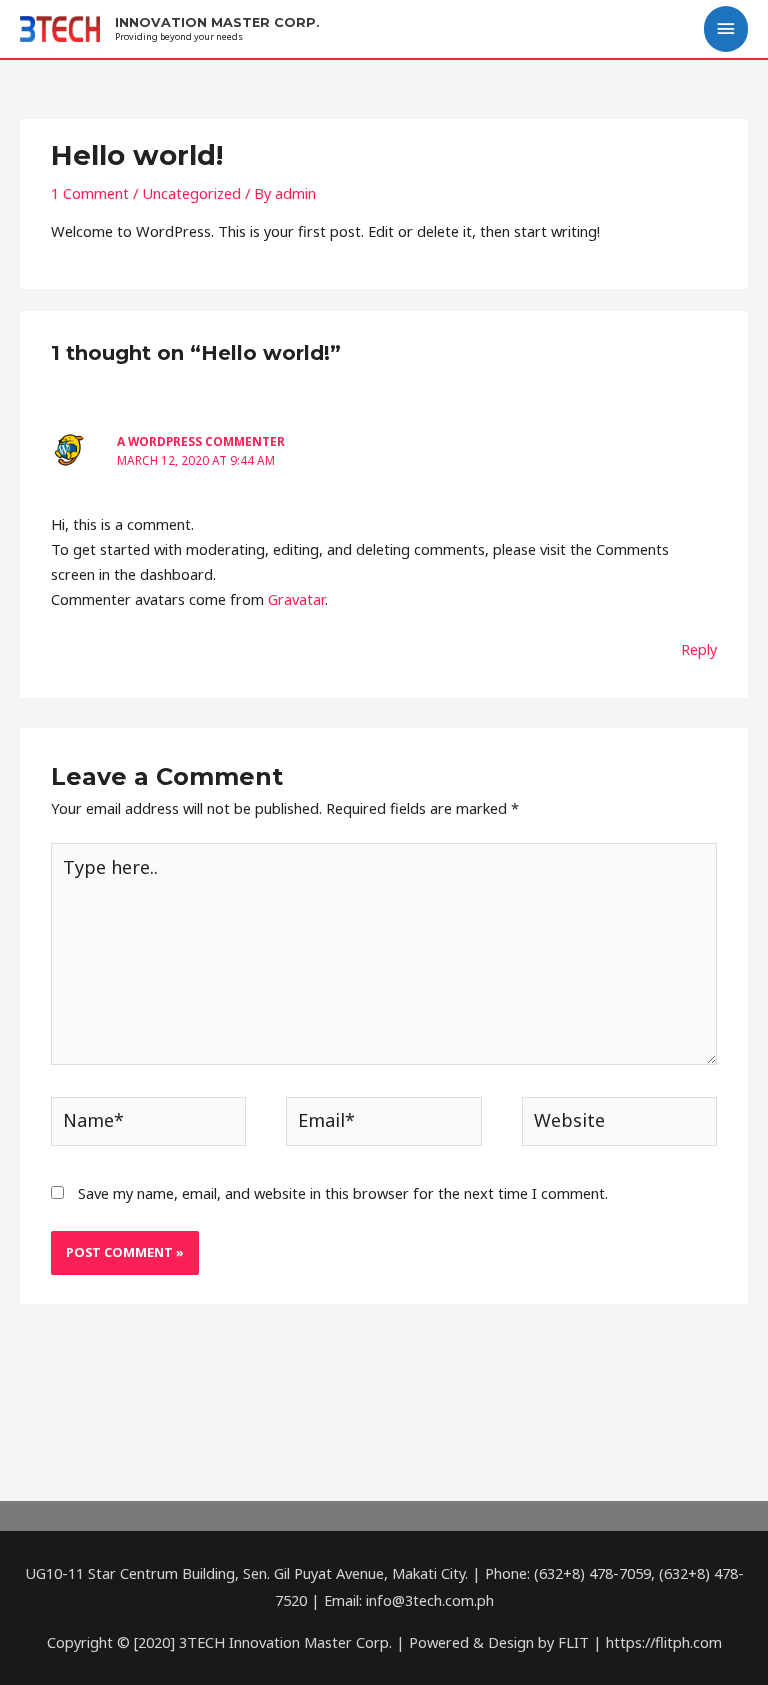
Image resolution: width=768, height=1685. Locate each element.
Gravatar (296, 599)
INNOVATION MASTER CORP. (217, 22)
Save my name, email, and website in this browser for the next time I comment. (343, 1193)
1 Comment (90, 193)
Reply (699, 649)
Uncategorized (191, 193)
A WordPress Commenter (201, 441)
